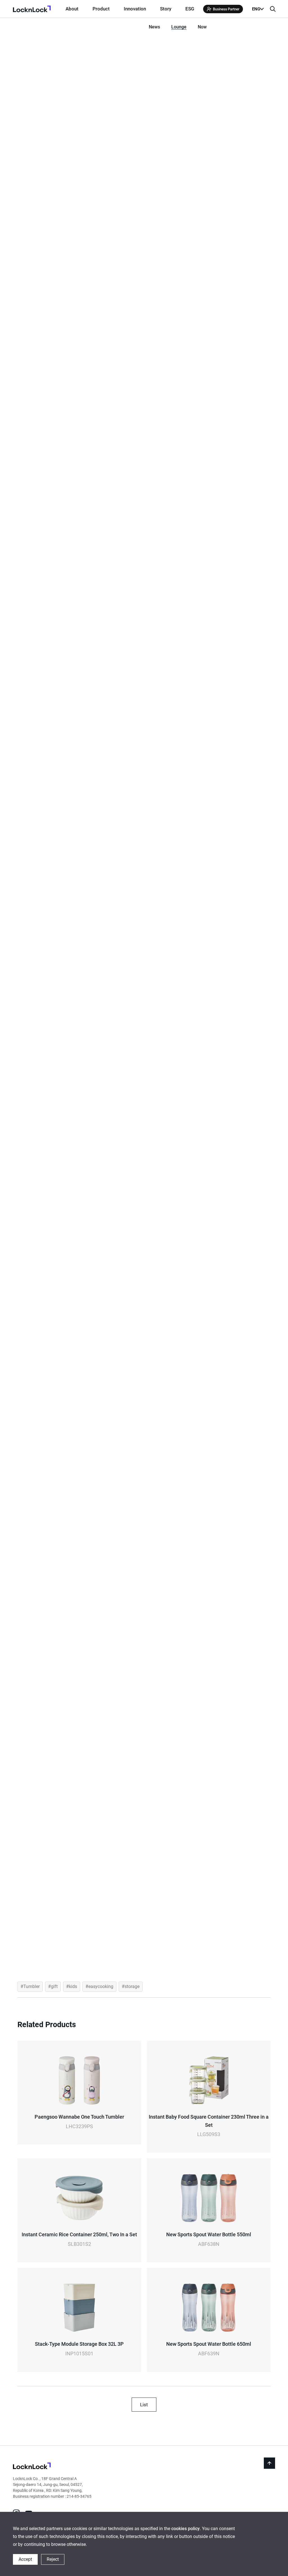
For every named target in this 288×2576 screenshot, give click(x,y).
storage (132, 1986)
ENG (256, 9)
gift (54, 1986)
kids (73, 1986)
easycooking (101, 1986)
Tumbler (31, 1986)
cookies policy (185, 2529)
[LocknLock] (32, 2467)
